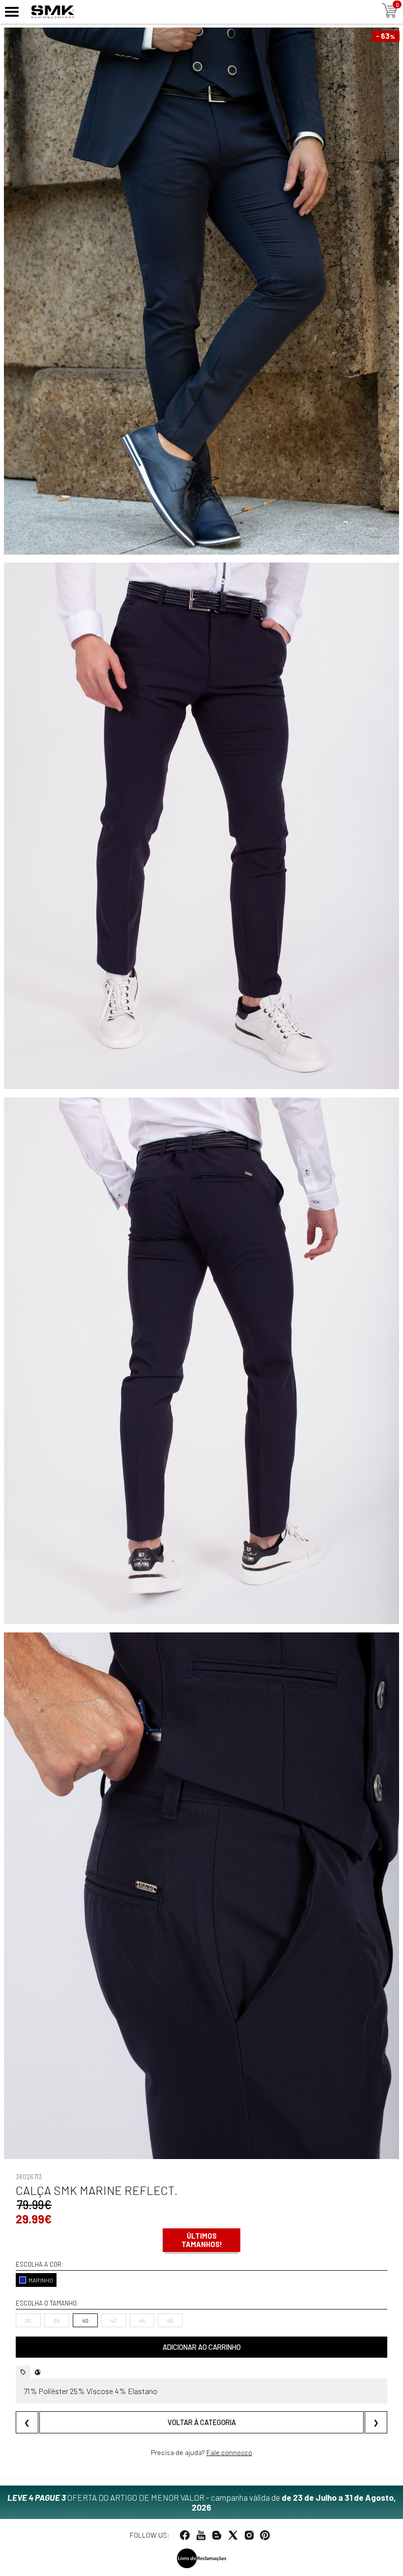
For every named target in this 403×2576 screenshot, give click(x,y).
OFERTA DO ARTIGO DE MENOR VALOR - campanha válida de (202, 2502)
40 (85, 2320)
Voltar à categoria (202, 2422)
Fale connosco (229, 2452)
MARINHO (41, 2280)
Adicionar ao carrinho (202, 2347)
